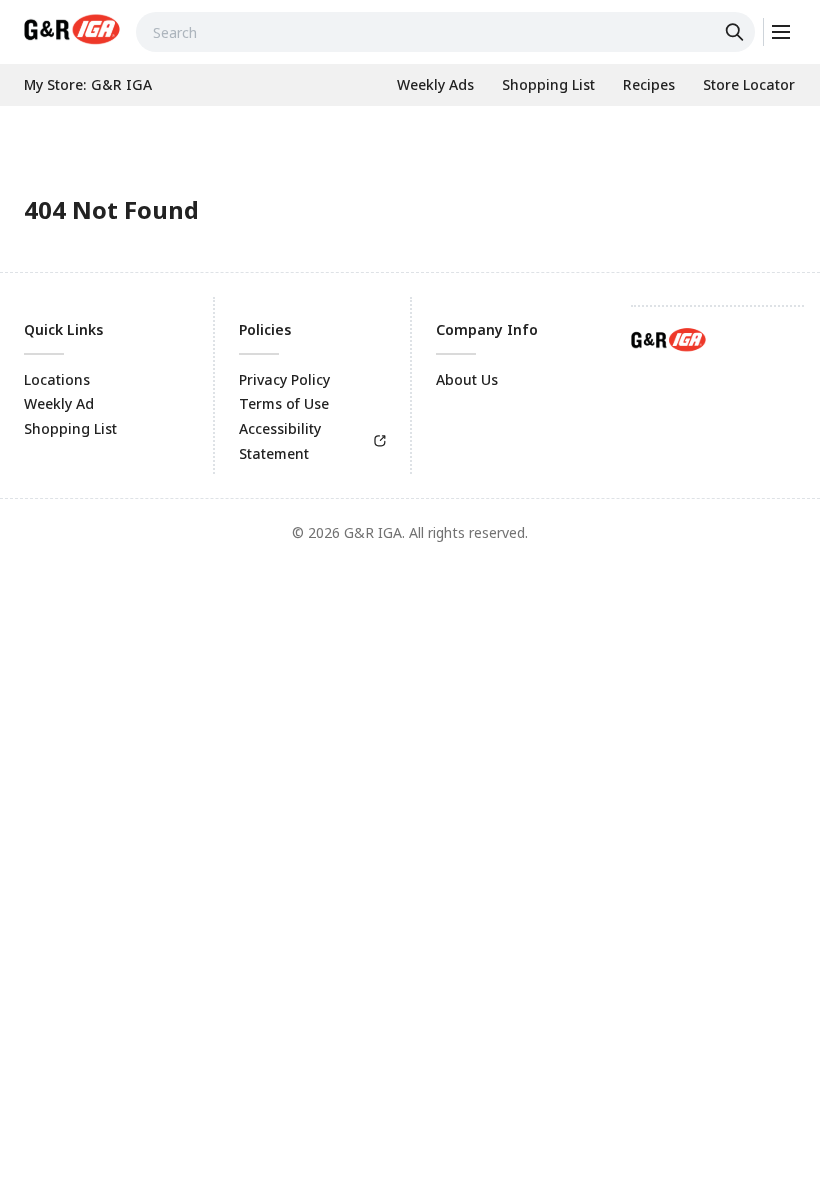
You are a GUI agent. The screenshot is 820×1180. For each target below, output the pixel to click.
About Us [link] (467, 379)
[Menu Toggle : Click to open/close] (779, 32)
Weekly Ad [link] (59, 403)
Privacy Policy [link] (284, 379)
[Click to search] (737, 32)
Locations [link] (57, 379)
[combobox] (445, 32)
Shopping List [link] (70, 428)
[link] (72, 29)
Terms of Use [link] (284, 403)
